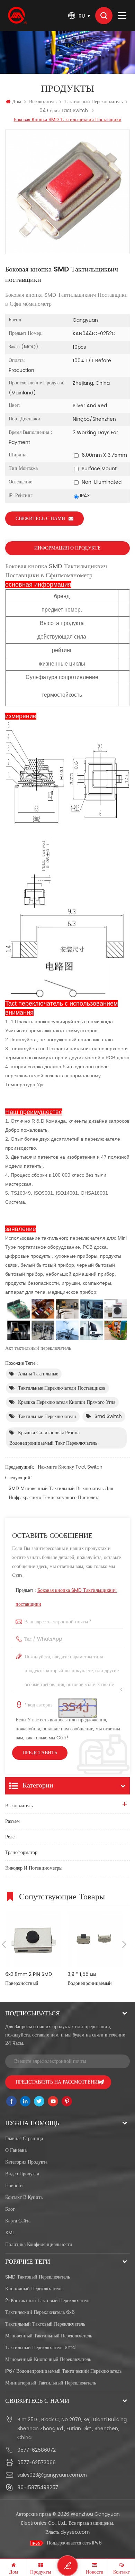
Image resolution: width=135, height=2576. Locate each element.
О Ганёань (16, 2150)
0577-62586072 (37, 2450)
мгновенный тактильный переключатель (49, 2336)
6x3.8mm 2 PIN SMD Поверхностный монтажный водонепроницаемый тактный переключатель (30, 1979)
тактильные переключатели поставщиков (62, 1388)
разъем (12, 1821)
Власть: (67, 2532)
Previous (4, 1944)
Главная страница (24, 2138)
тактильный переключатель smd (40, 2348)
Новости (14, 2186)
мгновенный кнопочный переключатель (48, 2359)
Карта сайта (18, 2221)
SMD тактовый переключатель (38, 2277)
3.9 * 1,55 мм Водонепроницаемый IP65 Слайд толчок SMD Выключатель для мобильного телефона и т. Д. (94, 1979)
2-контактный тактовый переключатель (48, 2301)
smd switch (108, 1416)
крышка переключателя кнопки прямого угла (67, 1402)
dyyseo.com (75, 2532)
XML (10, 2233)
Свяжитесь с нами (40, 519)
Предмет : (66, 1597)
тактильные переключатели (47, 1416)
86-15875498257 (38, 2488)
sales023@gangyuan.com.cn (52, 2475)
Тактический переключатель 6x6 (40, 2312)
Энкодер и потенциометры (34, 1868)
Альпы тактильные (38, 1374)
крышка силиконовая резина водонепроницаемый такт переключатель (53, 1438)
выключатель (43, 102)
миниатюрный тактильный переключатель (51, 2383)
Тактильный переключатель (93, 102)
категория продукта (26, 2162)
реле (10, 1837)
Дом (17, 102)
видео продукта (22, 2174)
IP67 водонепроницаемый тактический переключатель (63, 2371)
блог (10, 2209)
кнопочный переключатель (34, 2289)
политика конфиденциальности (39, 2244)
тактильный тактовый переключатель (45, 2324)
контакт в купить (24, 2197)
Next (124, 1944)
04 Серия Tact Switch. (64, 111)
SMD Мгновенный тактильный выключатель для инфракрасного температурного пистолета (61, 1493)
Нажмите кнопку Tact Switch (70, 1467)
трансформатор (21, 1852)
